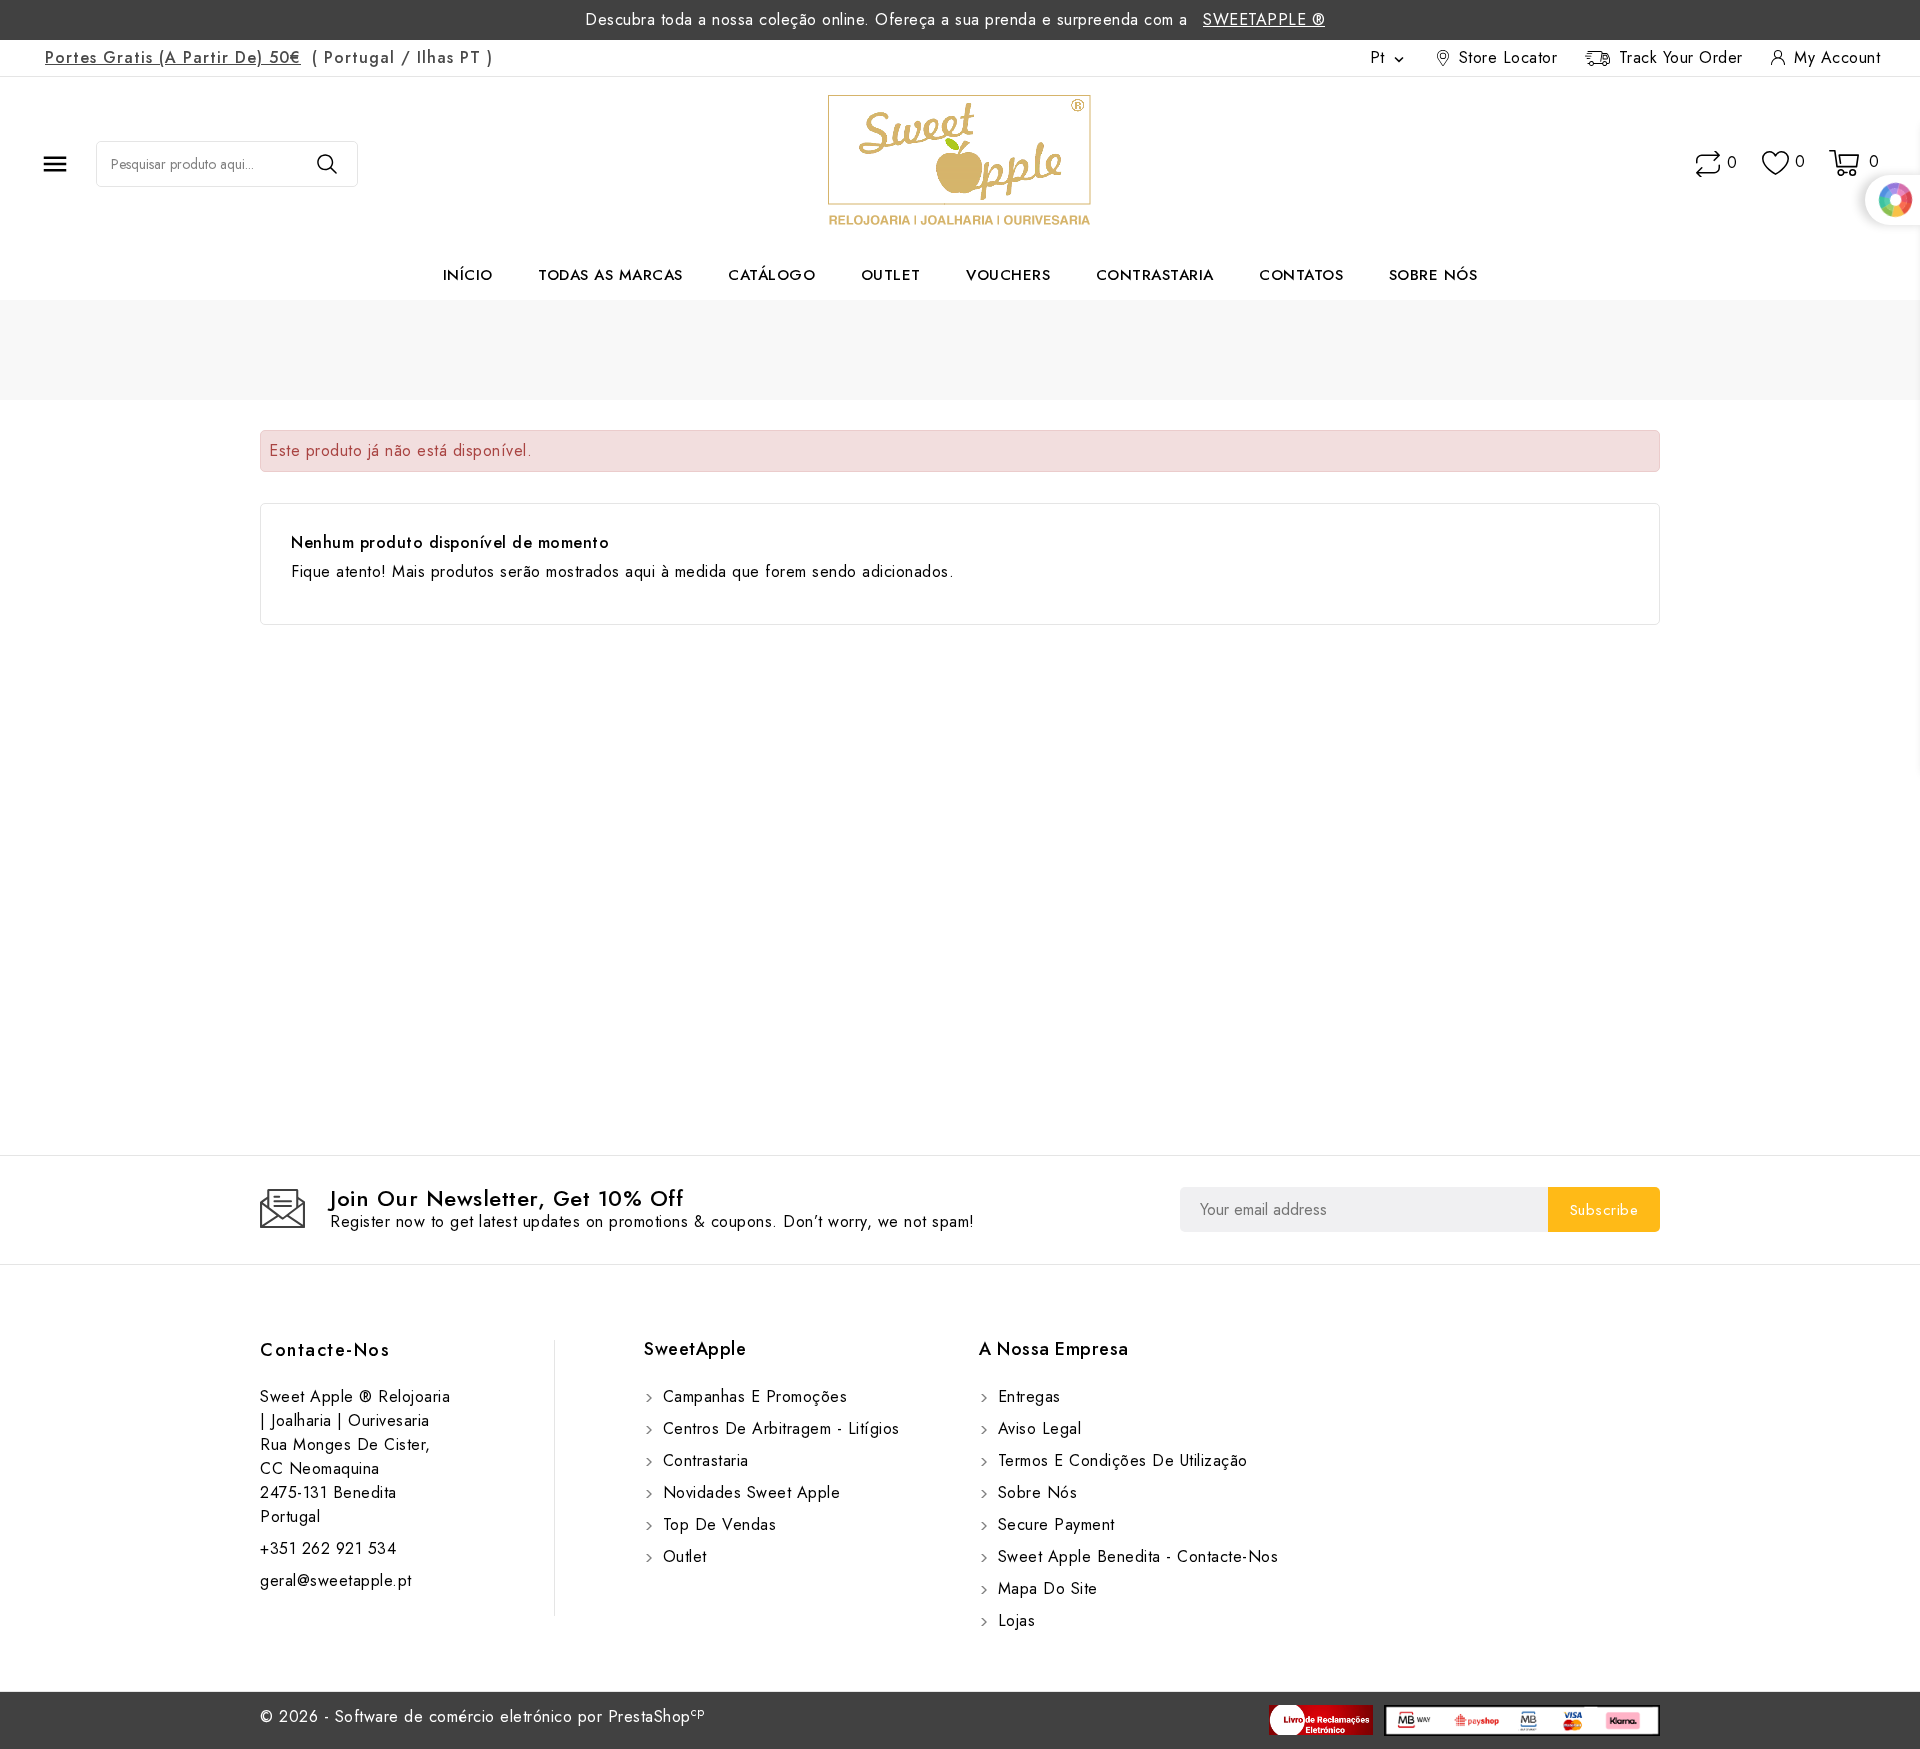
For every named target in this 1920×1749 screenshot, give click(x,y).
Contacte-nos (325, 1350)
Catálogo (771, 275)
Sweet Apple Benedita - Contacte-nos (1135, 1556)
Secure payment (1053, 1524)
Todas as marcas (610, 275)
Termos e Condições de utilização (1120, 1460)
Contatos (1301, 275)
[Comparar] (1708, 164)
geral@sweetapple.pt (336, 1580)
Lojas (1013, 1620)
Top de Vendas (716, 1524)
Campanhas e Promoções (752, 1396)
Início (468, 275)
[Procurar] (327, 164)
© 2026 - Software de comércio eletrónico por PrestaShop (482, 1716)
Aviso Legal (1036, 1428)
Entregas (1026, 1396)
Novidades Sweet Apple (748, 1492)
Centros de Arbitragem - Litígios (778, 1428)
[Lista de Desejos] (1775, 163)
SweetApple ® (1264, 19)
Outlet (891, 275)
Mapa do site (1045, 1588)
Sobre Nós (1433, 275)
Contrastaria (1155, 275)
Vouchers (1008, 275)
